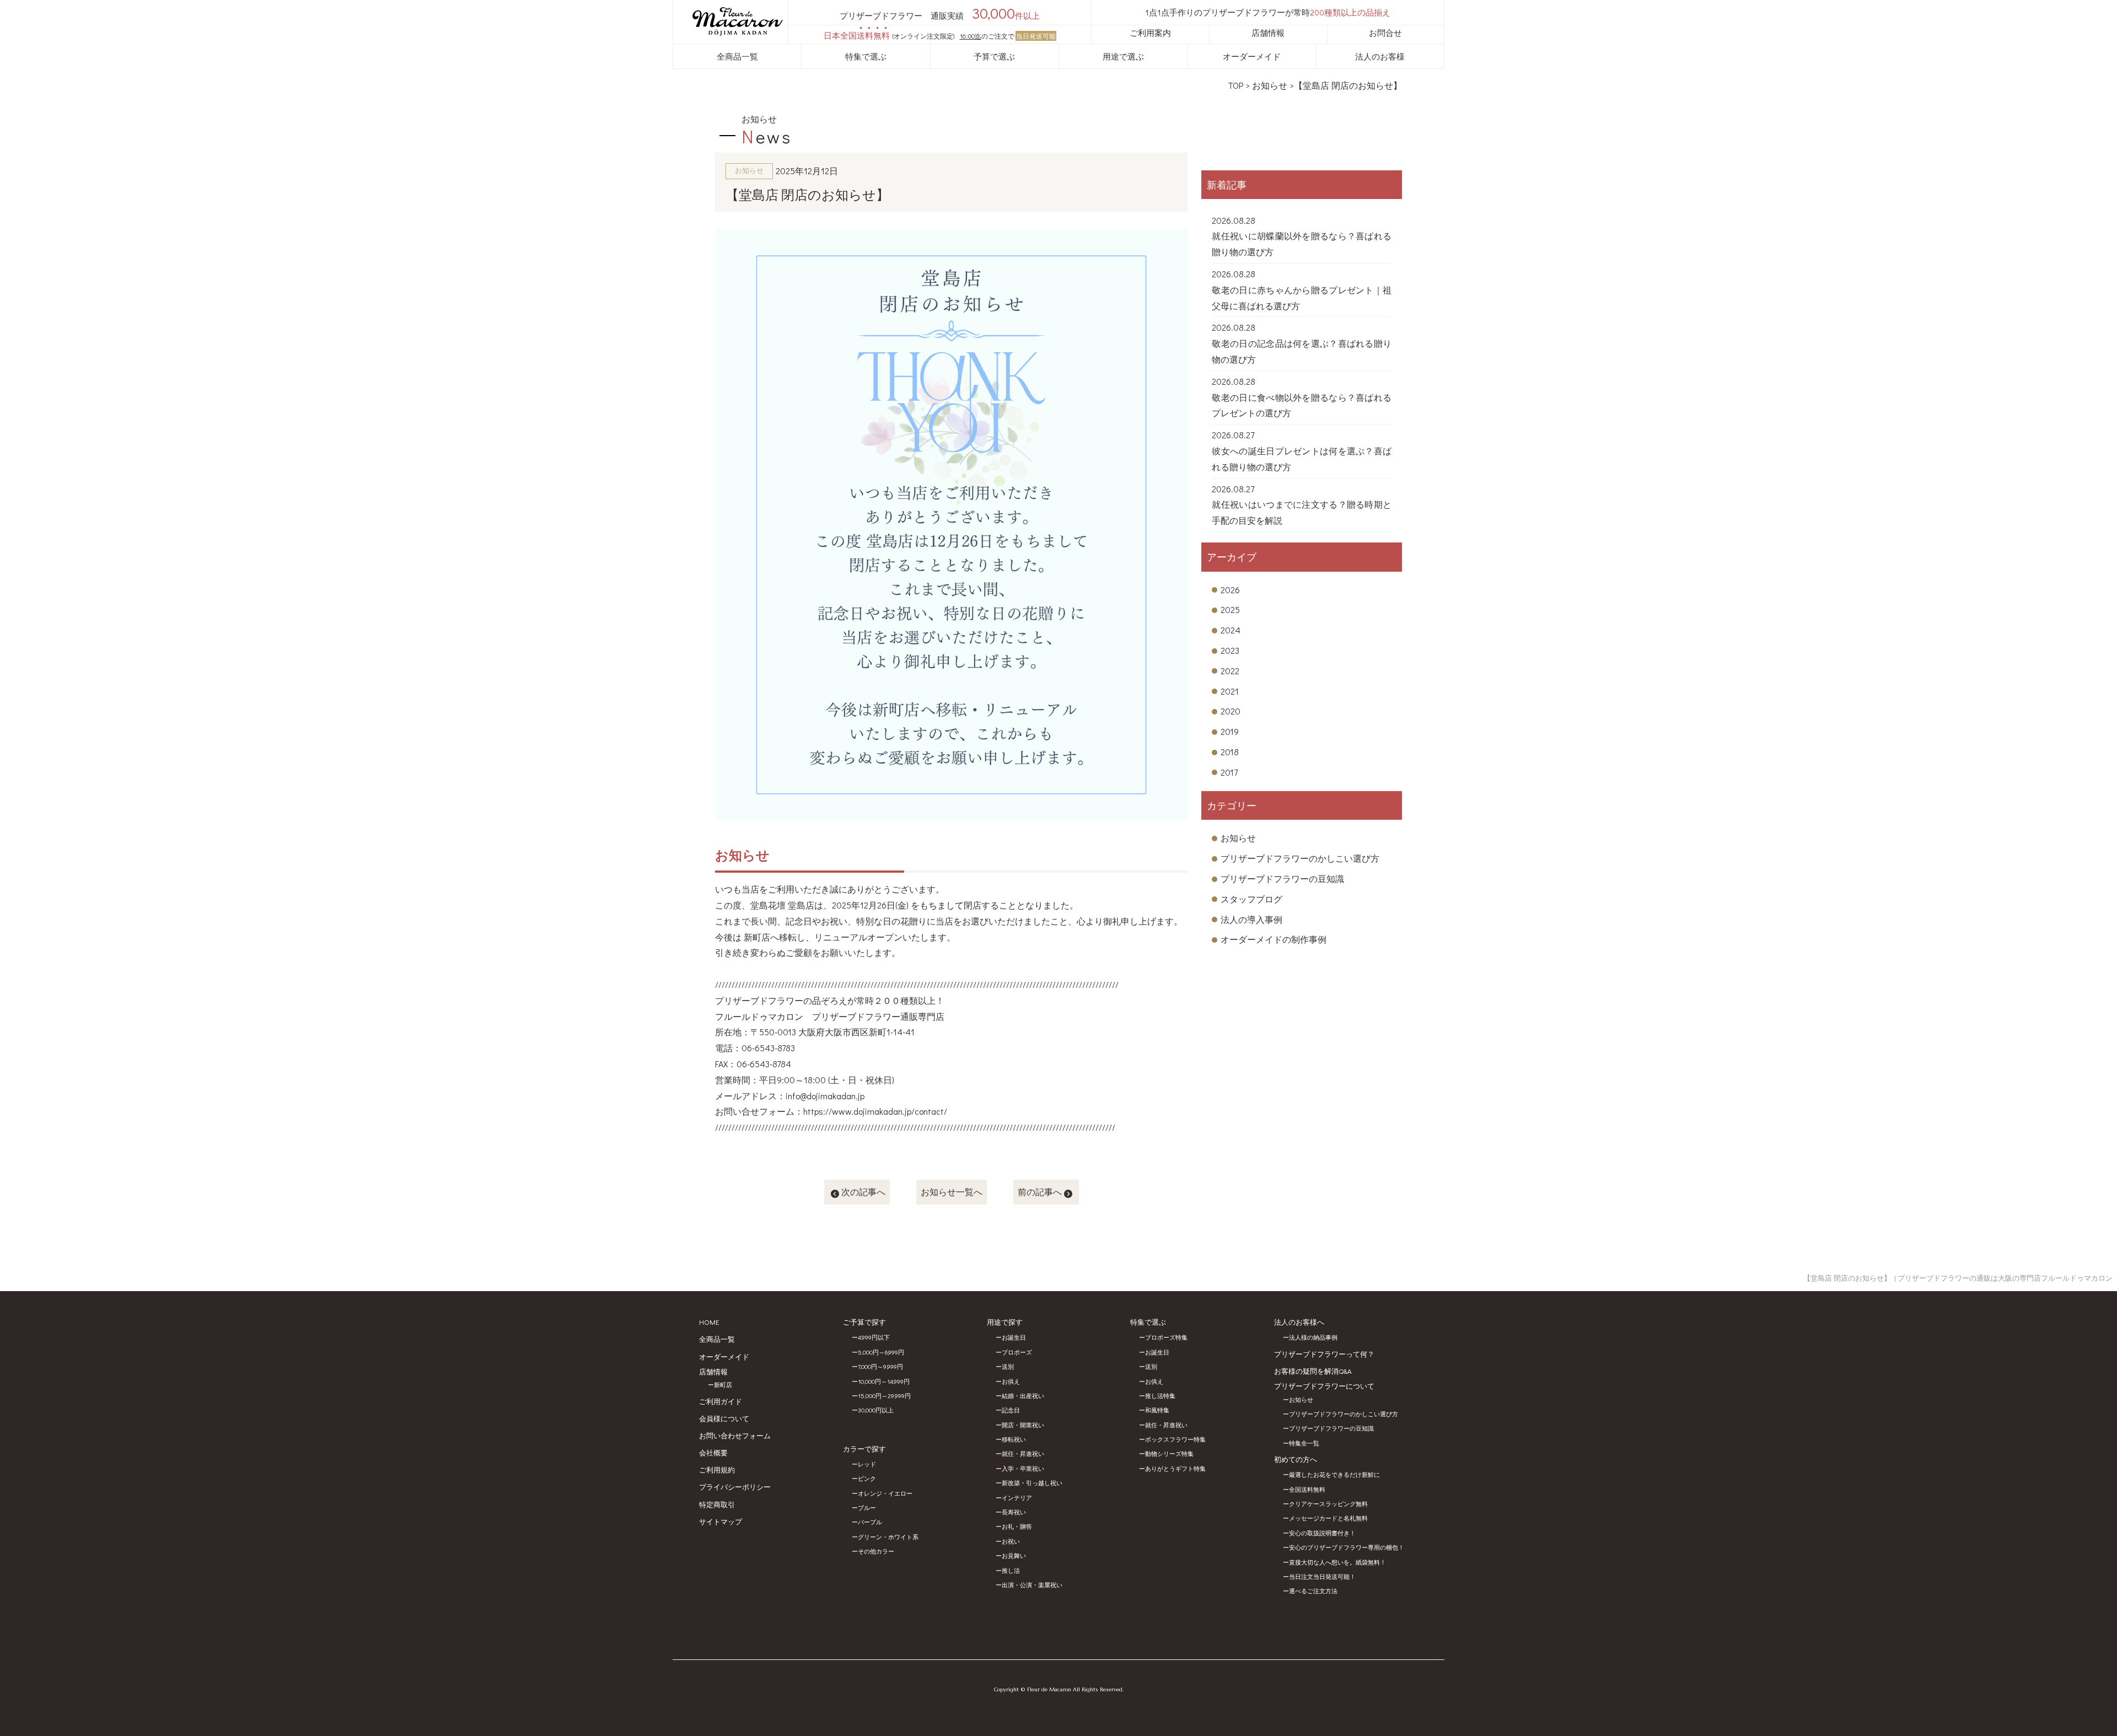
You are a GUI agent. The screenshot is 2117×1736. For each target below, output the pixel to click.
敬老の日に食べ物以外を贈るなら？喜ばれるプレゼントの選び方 (1302, 405)
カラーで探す (864, 1449)
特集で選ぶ (866, 56)
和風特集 (1157, 1410)
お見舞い (1014, 1555)
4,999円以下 (874, 1337)
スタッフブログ (1251, 899)
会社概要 (713, 1452)
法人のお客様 (1380, 56)
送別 (1008, 1366)
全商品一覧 (737, 56)
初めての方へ (1296, 1459)
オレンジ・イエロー (885, 1493)
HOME (709, 1322)
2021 (1230, 691)
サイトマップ (721, 1521)
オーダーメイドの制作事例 (1274, 939)
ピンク (867, 1478)
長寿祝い (1014, 1512)
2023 (1230, 650)
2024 (1231, 630)
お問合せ (1385, 33)
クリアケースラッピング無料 (1328, 1504)
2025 (1230, 609)
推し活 (1011, 1570)
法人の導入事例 (1251, 919)
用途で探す (1005, 1322)
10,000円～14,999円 (884, 1381)
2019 (1230, 731)
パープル (870, 1522)
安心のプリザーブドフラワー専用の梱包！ (1347, 1547)
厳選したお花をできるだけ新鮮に (1334, 1474)
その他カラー (876, 1551)
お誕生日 (1014, 1337)
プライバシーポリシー (735, 1487)
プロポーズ (1017, 1352)
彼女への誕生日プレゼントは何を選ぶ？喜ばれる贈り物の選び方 (1302, 459)
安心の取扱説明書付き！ (1322, 1533)
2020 (1231, 711)
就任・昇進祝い (1023, 1453)
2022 (1230, 671)
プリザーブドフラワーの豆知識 (1282, 878)
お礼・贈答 (1017, 1526)
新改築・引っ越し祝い (1032, 1483)
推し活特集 (1160, 1396)
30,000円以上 (876, 1410)
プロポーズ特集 (1166, 1337)
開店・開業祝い (1023, 1425)
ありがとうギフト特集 (1175, 1468)
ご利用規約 (717, 1469)
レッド (867, 1464)
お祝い (1011, 1541)
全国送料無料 (1307, 1489)
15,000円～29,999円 (884, 1396)
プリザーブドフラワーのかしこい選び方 (1300, 858)
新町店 (723, 1385)
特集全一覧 (1304, 1443)
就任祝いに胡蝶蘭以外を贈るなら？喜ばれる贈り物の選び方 (1302, 244)
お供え (1011, 1381)
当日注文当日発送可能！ (1322, 1576)
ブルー (867, 1507)
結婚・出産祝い (1023, 1396)
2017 (1229, 772)
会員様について (724, 1418)
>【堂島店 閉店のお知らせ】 (1346, 85)
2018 (1230, 752)
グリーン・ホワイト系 (888, 1537)
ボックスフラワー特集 (1175, 1439)
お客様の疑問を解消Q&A (1313, 1371)
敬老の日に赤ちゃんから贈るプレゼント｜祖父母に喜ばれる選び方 (1302, 298)
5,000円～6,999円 (881, 1352)
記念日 (1011, 1410)
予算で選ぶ (994, 56)
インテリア (1017, 1498)
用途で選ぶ (1123, 56)
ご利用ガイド (721, 1401)
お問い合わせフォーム (735, 1435)
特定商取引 (717, 1504)
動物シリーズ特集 (1169, 1453)
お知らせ (1270, 85)
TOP (1235, 85)
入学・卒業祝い (1023, 1468)
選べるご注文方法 (1313, 1591)
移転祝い (1014, 1439)
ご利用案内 (1150, 33)
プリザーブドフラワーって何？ (1324, 1354)
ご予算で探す (864, 1322)
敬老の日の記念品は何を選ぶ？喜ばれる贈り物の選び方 (1302, 351)
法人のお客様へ (1299, 1322)
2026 (1230, 590)
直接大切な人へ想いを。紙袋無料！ (1337, 1562)
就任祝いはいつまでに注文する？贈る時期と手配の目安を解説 (1302, 512)
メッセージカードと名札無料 (1328, 1518)
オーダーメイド (1252, 56)
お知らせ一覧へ (952, 1192)
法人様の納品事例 (1313, 1337)
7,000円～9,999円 (880, 1366)
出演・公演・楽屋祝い (1032, 1585)
